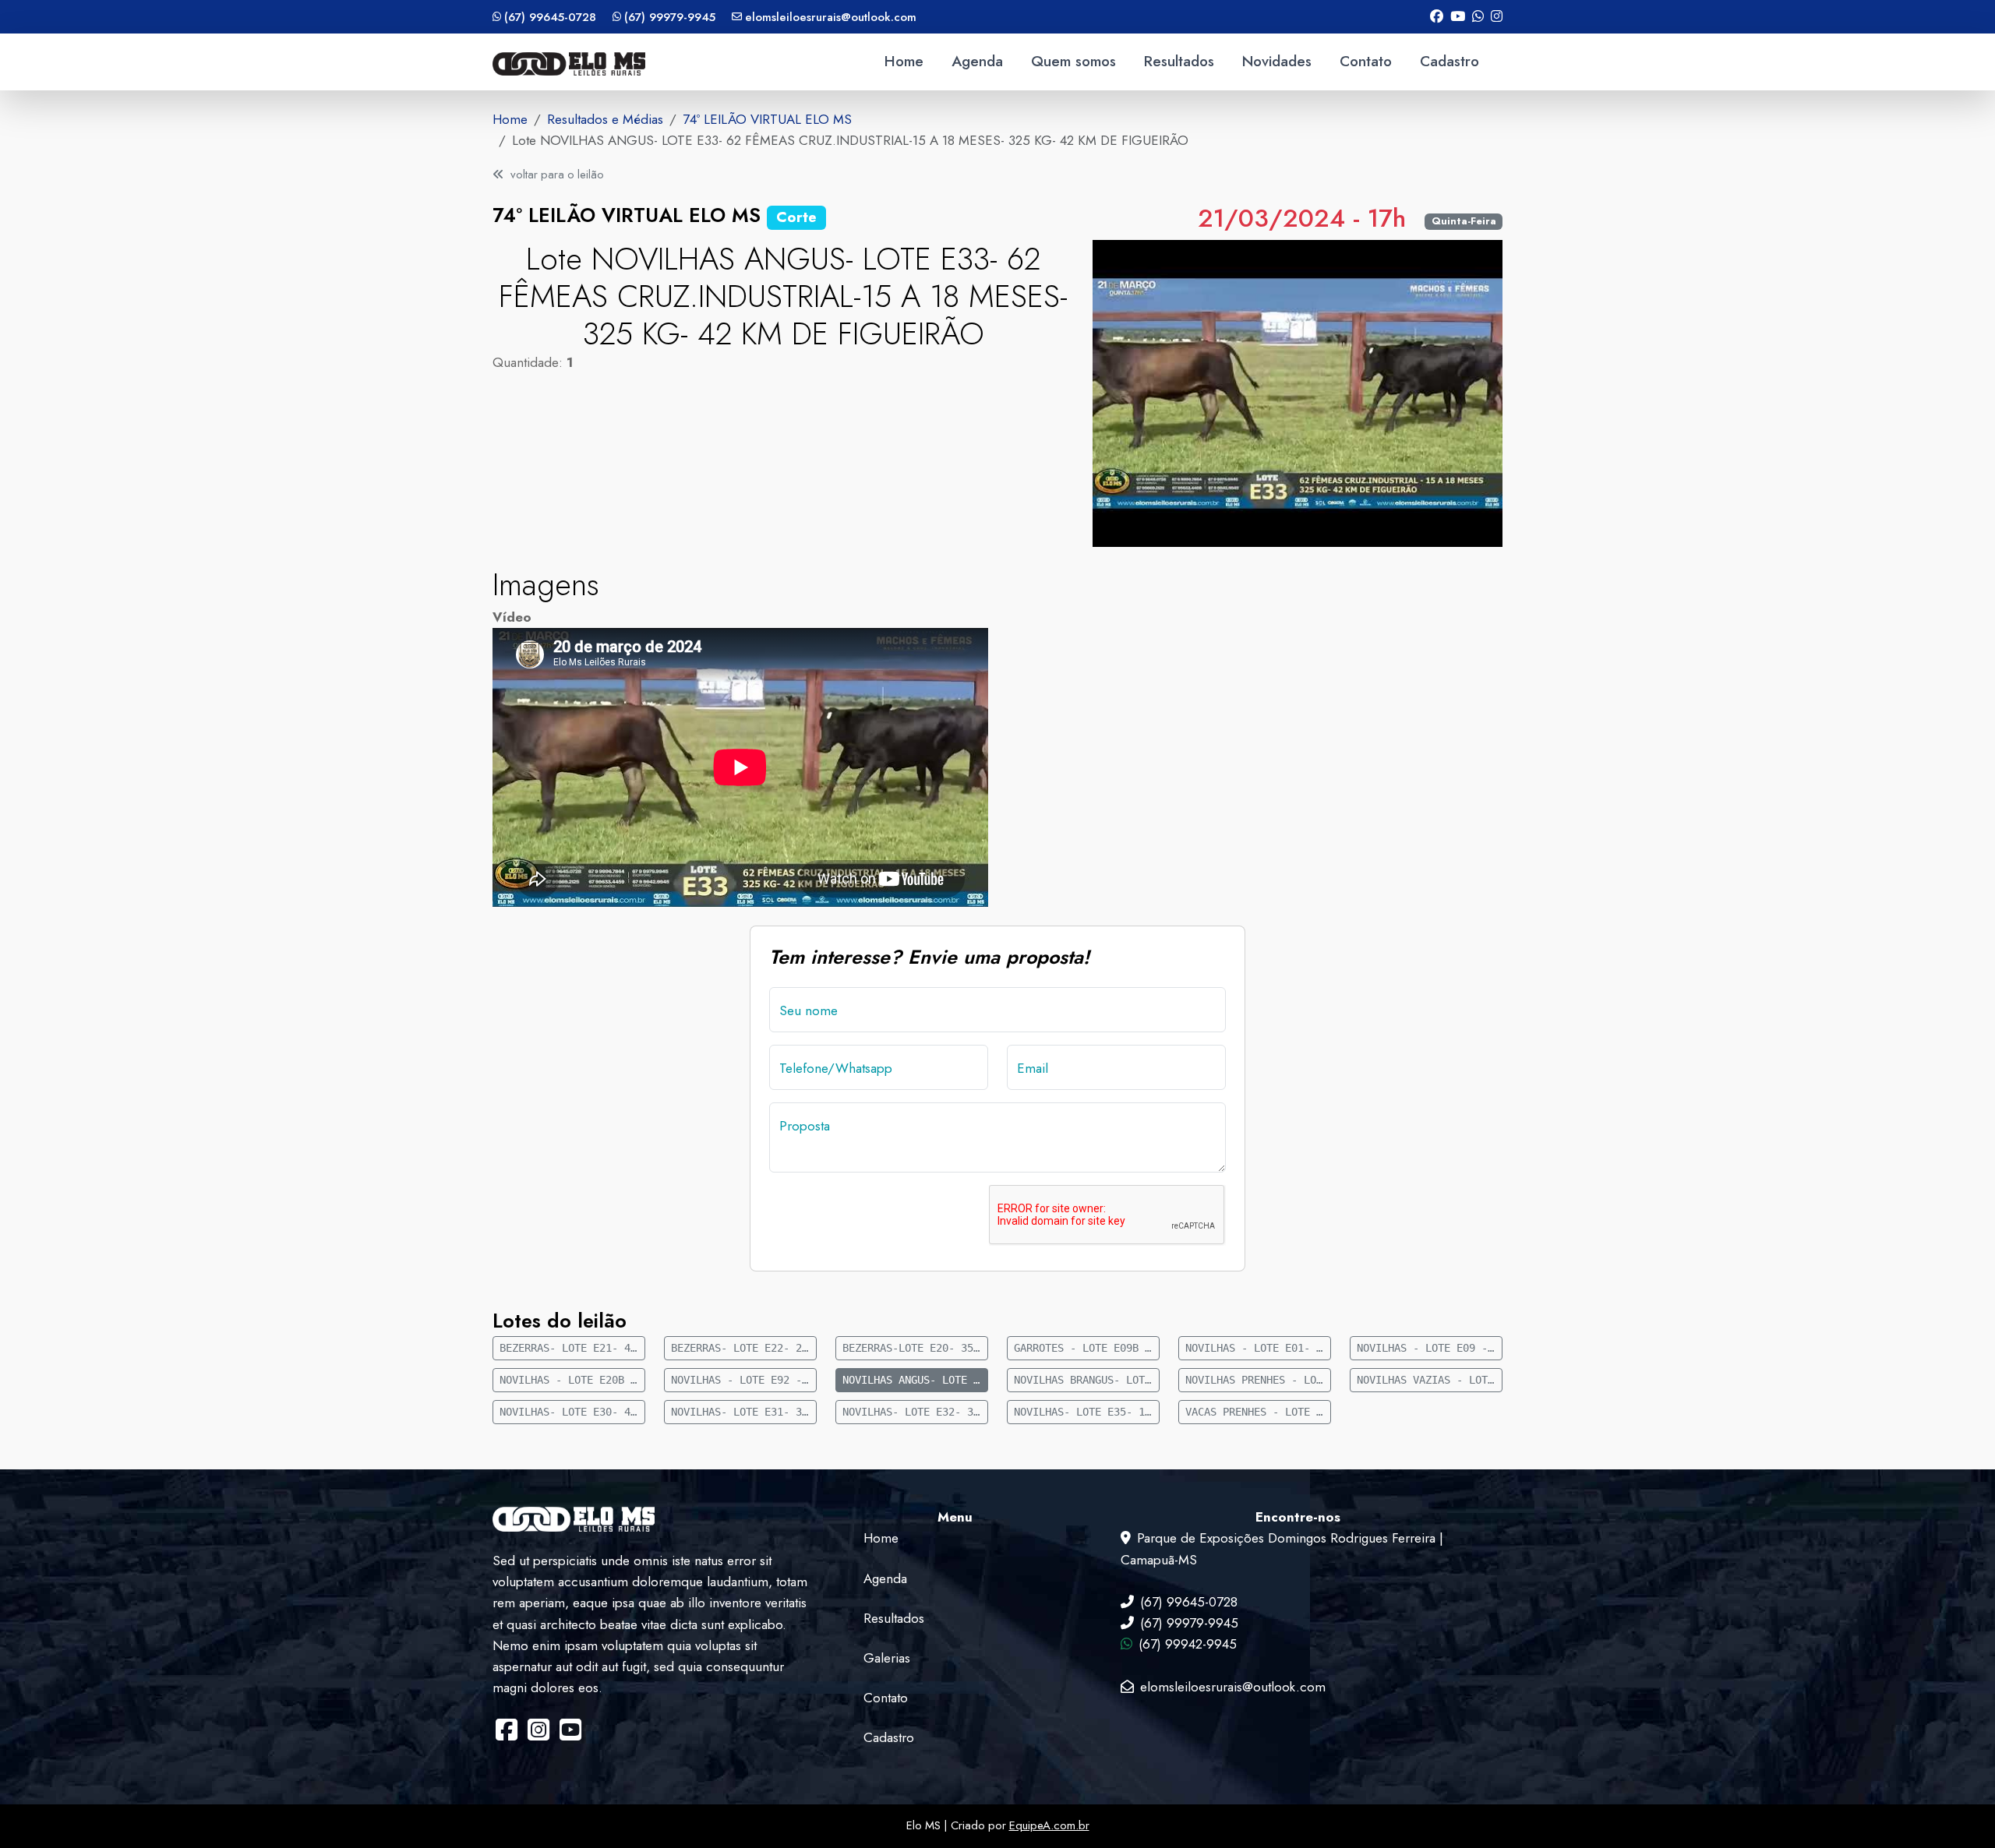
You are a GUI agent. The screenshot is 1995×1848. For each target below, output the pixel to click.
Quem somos (1073, 61)
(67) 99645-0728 (550, 17)
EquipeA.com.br (1049, 1825)
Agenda (977, 61)
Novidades (1277, 61)
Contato (1366, 61)
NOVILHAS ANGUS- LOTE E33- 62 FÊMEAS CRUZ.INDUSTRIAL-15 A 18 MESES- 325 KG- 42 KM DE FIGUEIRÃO (915, 1380)
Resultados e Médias (605, 119)
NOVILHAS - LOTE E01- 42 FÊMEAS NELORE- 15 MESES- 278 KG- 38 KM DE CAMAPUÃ (1258, 1348)
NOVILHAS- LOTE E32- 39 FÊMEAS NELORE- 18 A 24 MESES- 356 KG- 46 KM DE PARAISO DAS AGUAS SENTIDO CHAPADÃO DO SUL (915, 1412)
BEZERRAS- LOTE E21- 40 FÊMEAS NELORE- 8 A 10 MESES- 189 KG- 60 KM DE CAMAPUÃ (572, 1348)
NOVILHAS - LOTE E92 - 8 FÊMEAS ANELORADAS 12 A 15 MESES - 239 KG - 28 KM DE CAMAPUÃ (744, 1380)
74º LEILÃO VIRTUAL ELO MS (767, 119)
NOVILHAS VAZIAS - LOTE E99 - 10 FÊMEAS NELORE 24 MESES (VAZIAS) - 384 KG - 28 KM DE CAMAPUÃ (1430, 1380)
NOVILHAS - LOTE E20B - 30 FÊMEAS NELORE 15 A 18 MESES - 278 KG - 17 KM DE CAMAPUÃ (572, 1380)
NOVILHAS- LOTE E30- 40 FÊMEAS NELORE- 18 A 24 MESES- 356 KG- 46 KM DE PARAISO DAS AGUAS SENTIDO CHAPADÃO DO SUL (572, 1412)
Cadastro (1449, 61)
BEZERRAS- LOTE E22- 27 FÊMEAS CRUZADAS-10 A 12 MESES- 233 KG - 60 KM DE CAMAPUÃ (744, 1348)
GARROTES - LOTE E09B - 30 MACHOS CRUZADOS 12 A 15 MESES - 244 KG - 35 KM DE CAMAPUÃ (1087, 1348)
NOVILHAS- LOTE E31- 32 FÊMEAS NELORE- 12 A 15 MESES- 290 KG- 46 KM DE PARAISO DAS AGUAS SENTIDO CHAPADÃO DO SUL (744, 1412)
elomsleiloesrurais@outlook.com (831, 17)
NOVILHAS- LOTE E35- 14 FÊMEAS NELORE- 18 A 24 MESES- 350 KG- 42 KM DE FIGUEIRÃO (1087, 1412)
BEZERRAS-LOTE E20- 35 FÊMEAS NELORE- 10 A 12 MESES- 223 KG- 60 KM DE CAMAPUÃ (915, 1348)
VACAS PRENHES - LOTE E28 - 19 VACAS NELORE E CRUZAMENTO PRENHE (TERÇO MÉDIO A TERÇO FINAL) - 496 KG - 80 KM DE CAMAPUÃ (1258, 1412)
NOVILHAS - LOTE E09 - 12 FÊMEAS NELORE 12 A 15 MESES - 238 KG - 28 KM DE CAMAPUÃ (1430, 1348)
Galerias (887, 1658)
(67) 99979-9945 (670, 17)
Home (904, 61)
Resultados (1179, 61)
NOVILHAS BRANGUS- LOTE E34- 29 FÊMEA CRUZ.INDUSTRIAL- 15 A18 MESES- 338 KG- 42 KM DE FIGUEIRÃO (1087, 1380)
